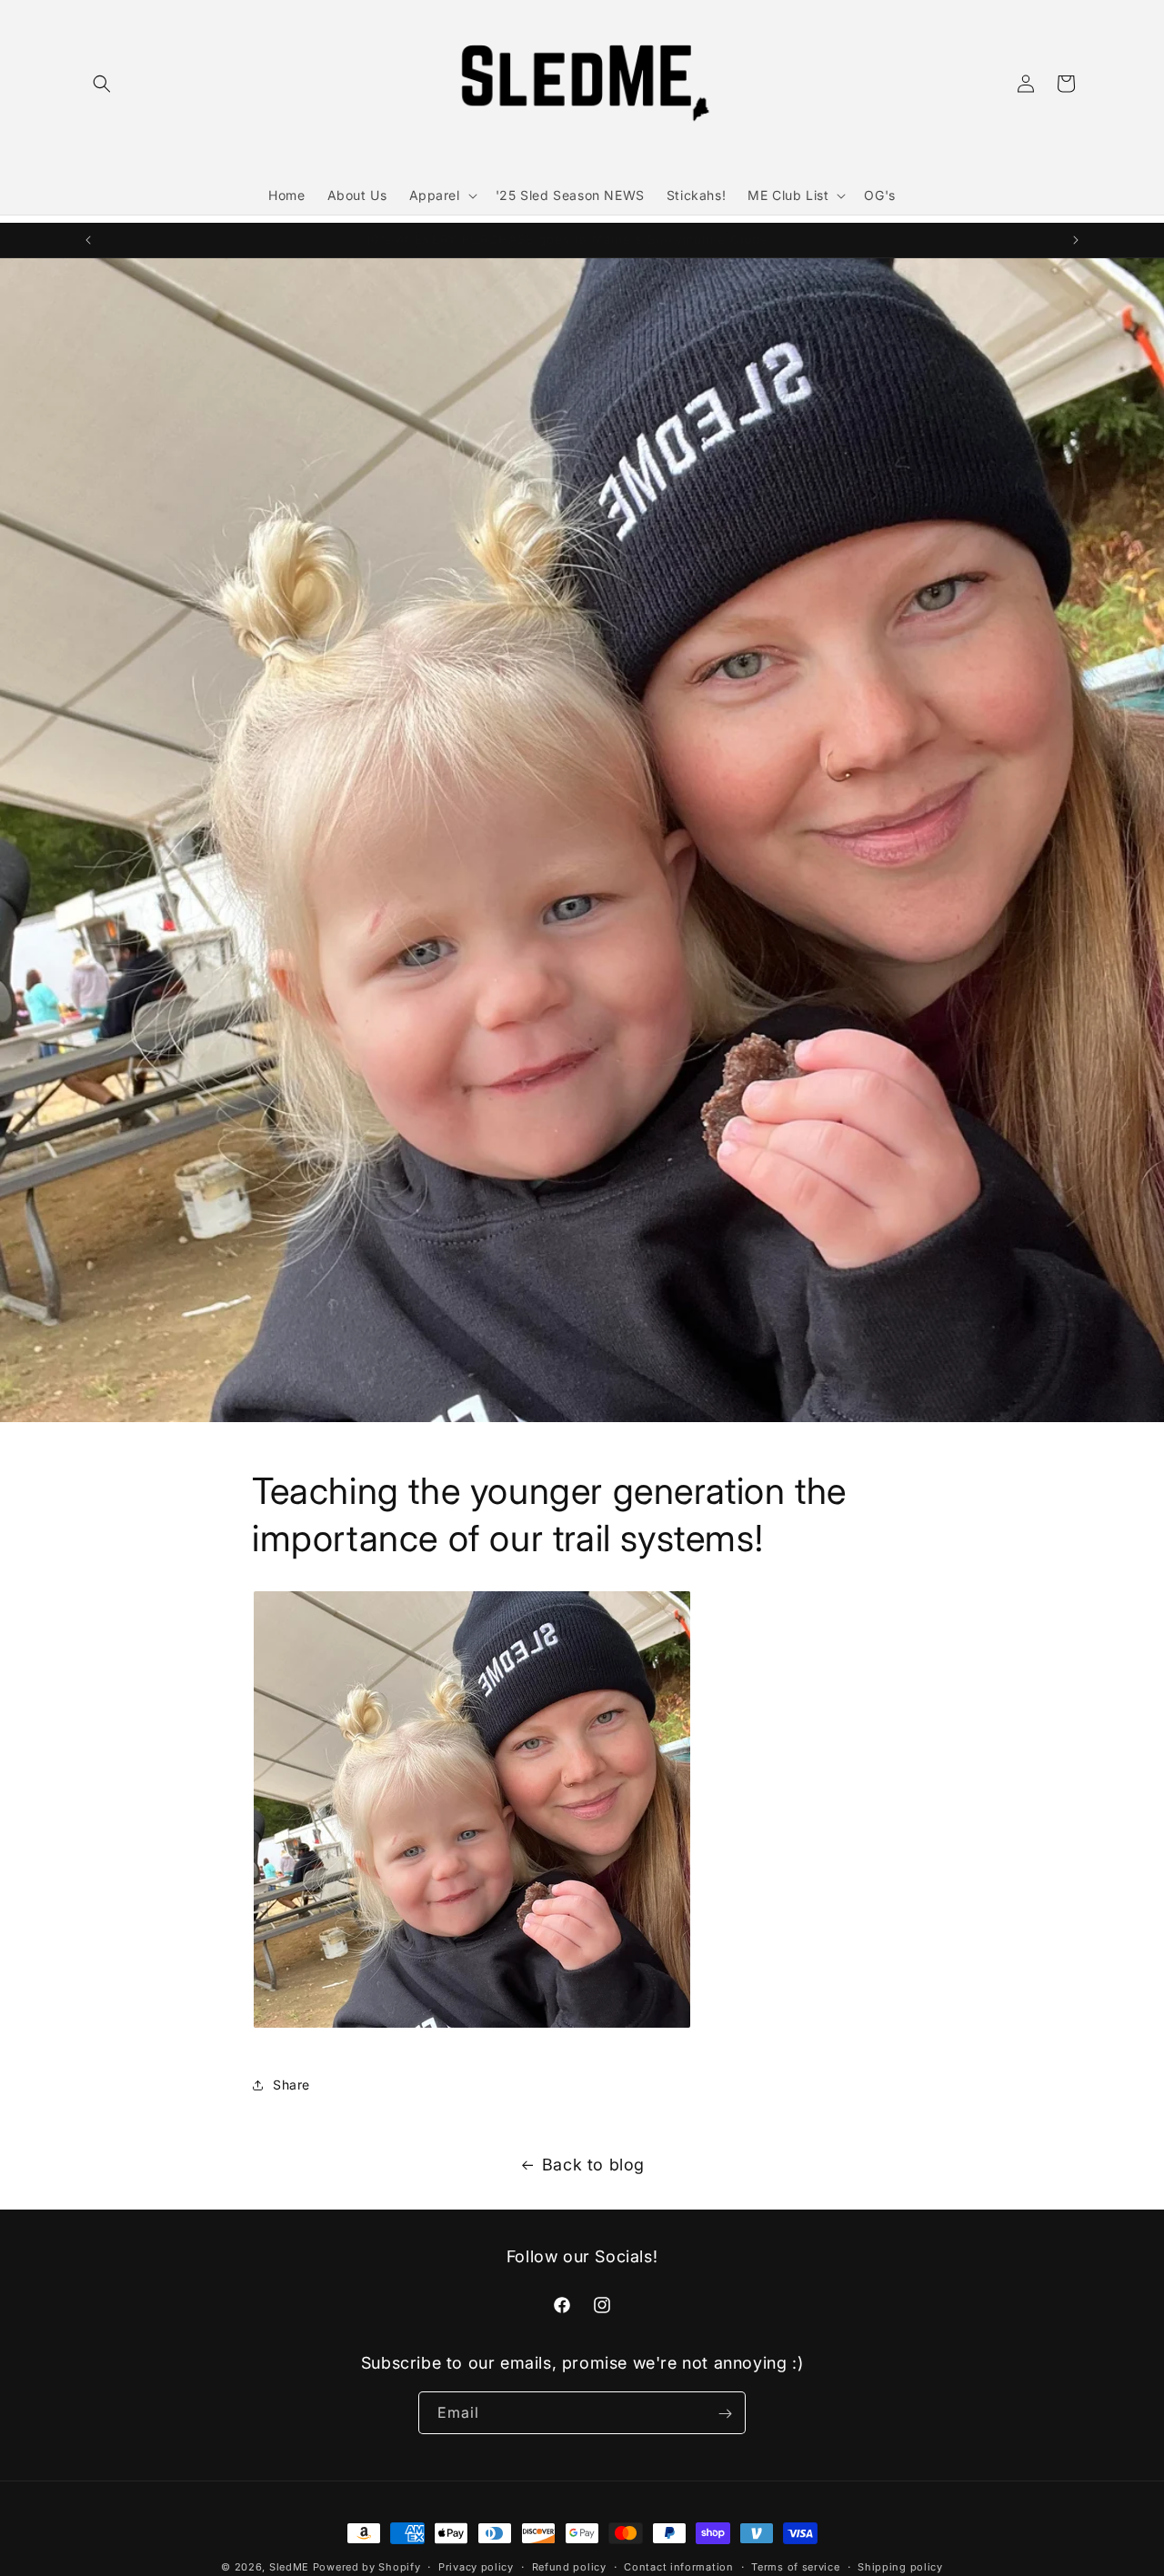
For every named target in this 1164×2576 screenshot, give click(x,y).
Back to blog (593, 2165)
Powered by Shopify (367, 2567)
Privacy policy (476, 2566)
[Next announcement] (1076, 240)
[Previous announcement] (88, 240)
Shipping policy (900, 2566)
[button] (102, 84)
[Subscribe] (725, 2414)
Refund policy (569, 2566)
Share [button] (291, 2085)
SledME (289, 2567)
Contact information (678, 2566)
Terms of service (795, 2566)
